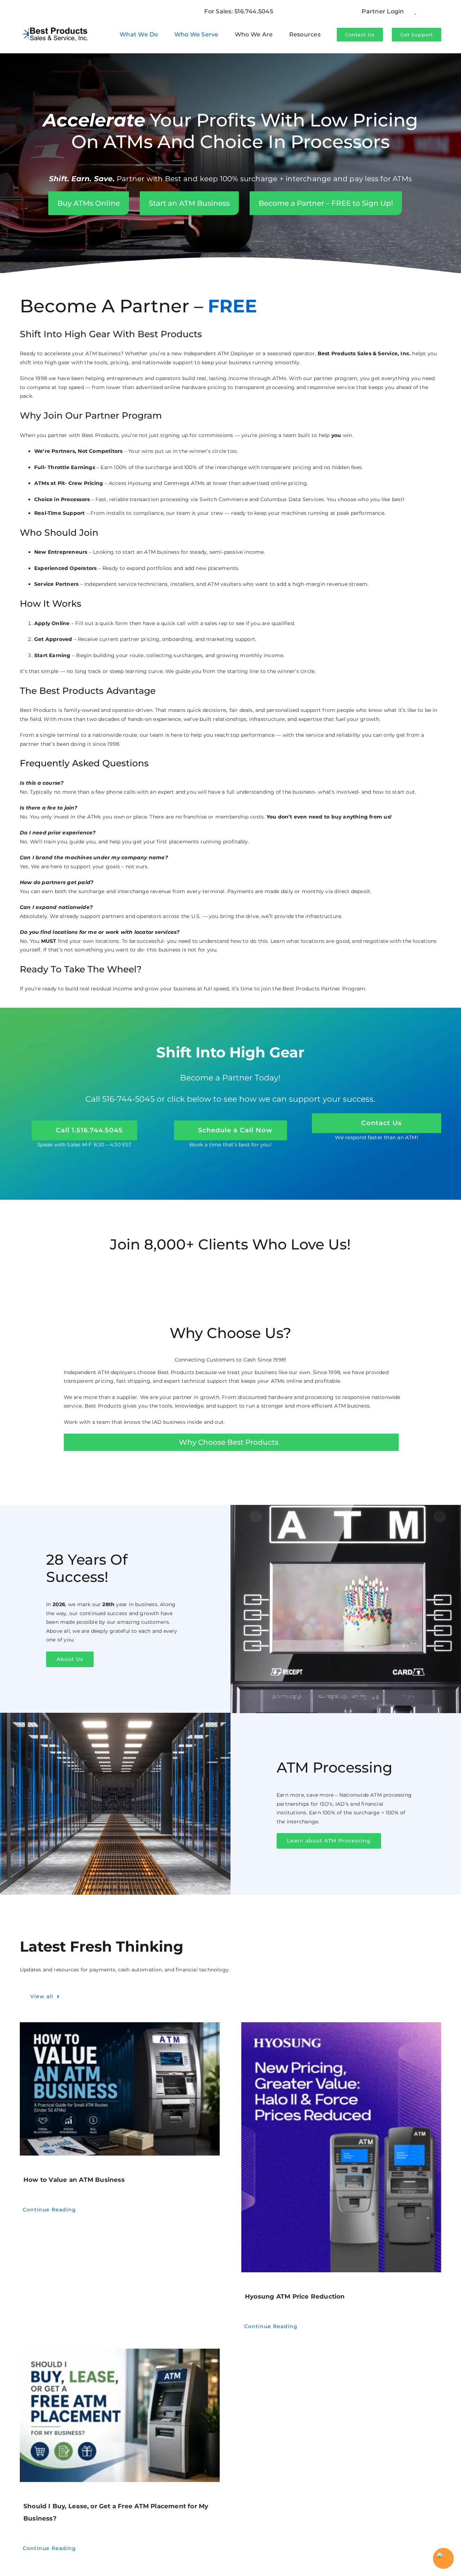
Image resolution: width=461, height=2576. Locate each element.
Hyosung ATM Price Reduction (295, 2296)
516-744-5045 (128, 1099)
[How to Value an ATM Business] (120, 2089)
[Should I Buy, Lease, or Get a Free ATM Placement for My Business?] (120, 2415)
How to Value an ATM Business (74, 2180)
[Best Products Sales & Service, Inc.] (55, 26)
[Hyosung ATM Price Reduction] (341, 2147)
